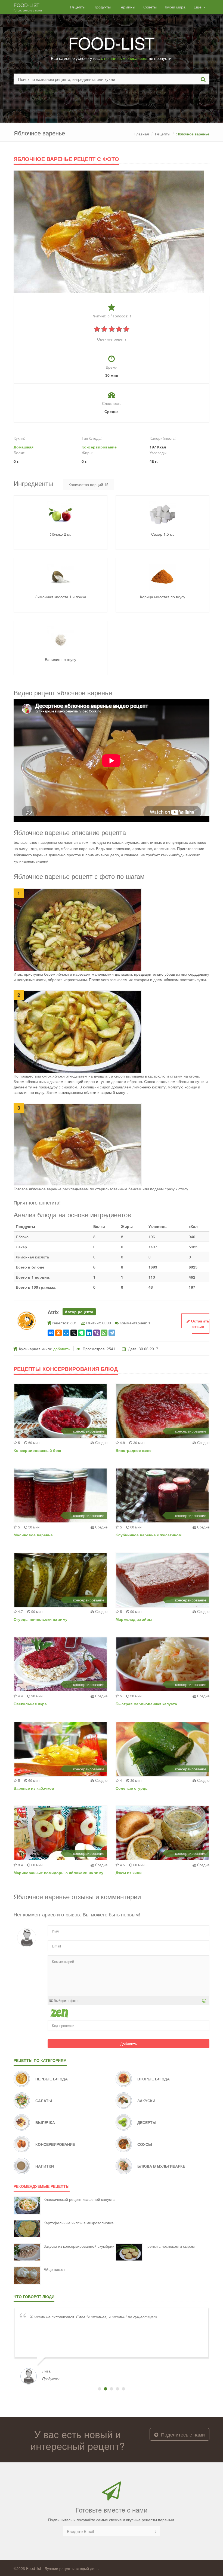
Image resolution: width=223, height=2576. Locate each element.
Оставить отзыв (200, 1324)
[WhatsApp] (104, 1333)
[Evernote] (81, 1333)
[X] (74, 1333)
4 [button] (117, 2389)
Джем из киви (129, 1873)
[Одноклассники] (58, 1333)
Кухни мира (175, 7)
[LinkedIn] (89, 1333)
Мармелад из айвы (134, 1619)
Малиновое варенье (33, 1535)
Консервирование (99, 447)
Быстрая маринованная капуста (146, 1704)
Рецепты (78, 7)
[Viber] (97, 1333)
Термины (127, 7)
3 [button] (112, 2389)
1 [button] (100, 2389)
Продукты (102, 7)
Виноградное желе (134, 1450)
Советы (150, 7)
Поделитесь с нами (182, 2434)
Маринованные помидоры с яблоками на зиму (58, 1873)
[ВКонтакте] (51, 1333)
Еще (198, 7)
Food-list (28, 7)
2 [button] (106, 2389)
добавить (61, 1349)
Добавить (128, 2044)
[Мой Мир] (66, 1333)
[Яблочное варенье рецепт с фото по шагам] (109, 231)
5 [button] (123, 2389)
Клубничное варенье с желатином (148, 1535)
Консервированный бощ (37, 1450)
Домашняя (24, 447)
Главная (142, 134)
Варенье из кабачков (34, 1788)
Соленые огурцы (132, 1788)
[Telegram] (112, 1333)
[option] (112, 2346)
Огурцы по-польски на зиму (41, 1619)
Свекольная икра (30, 1704)
